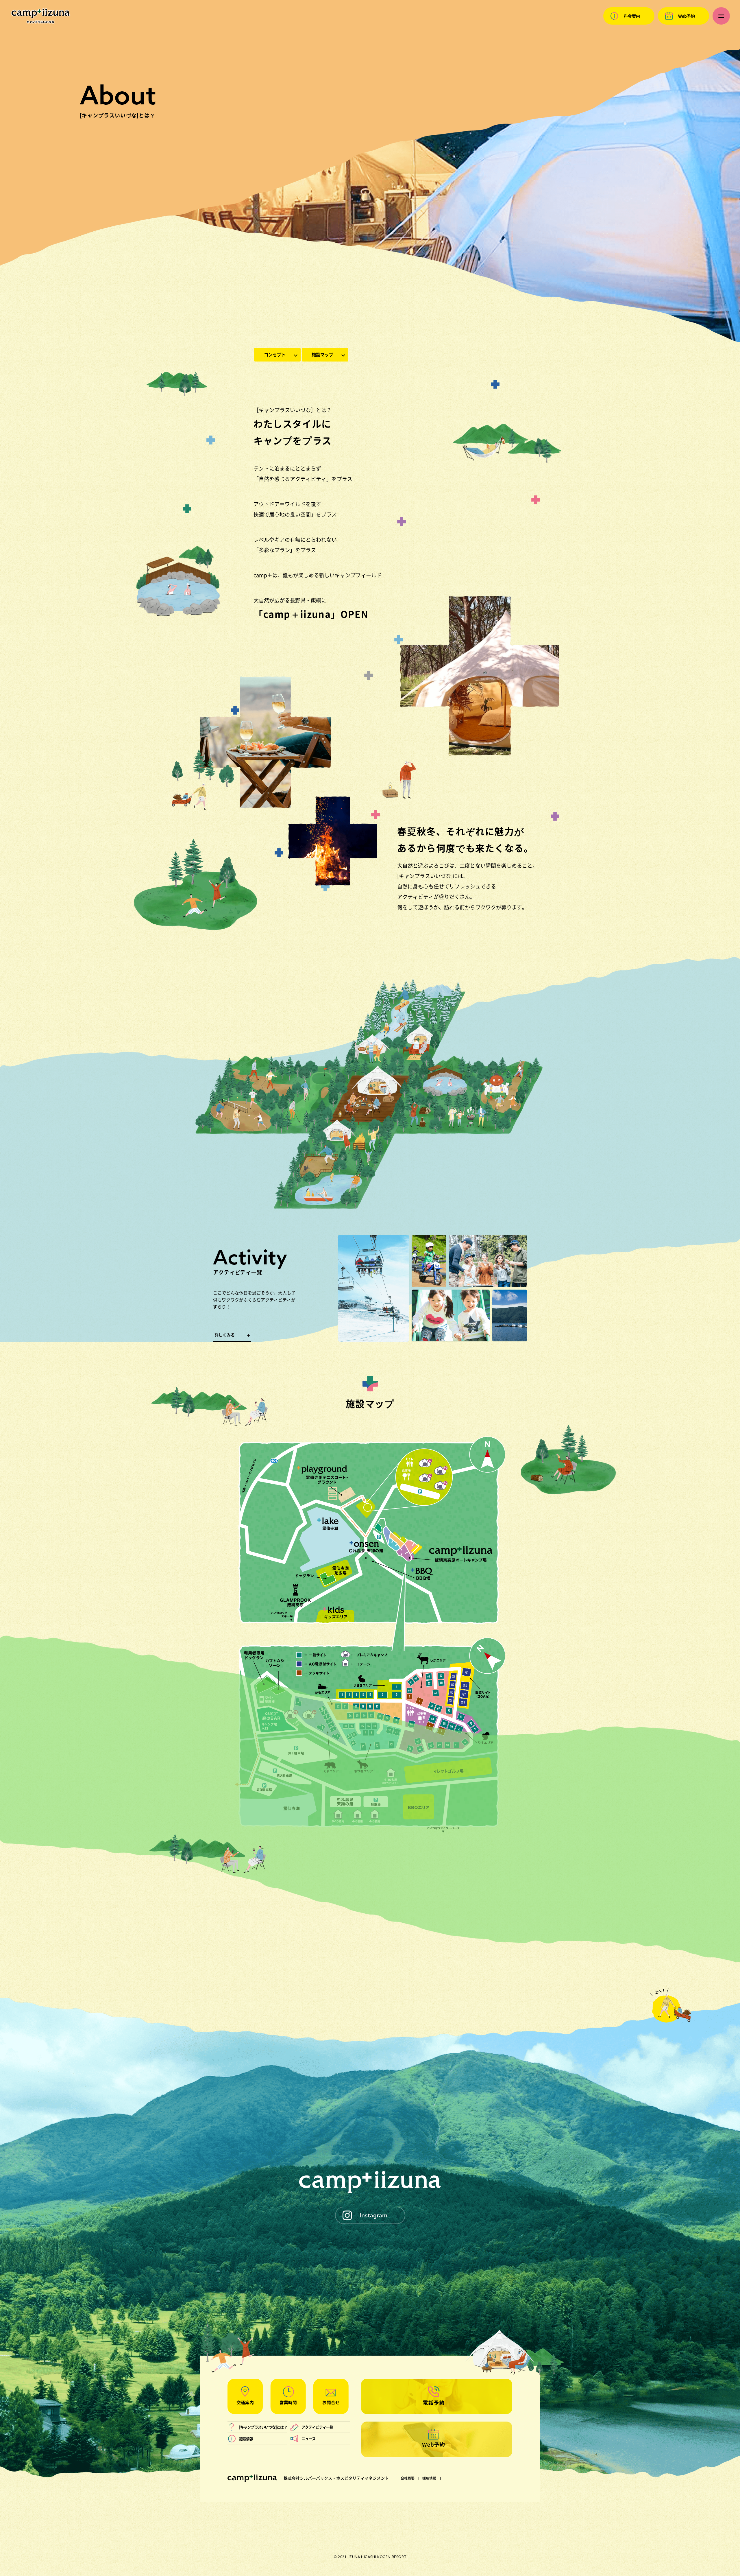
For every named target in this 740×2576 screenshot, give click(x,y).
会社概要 (408, 2478)
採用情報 (429, 2478)
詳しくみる (225, 1335)
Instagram (374, 2215)
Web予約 (687, 16)
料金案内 (632, 16)
